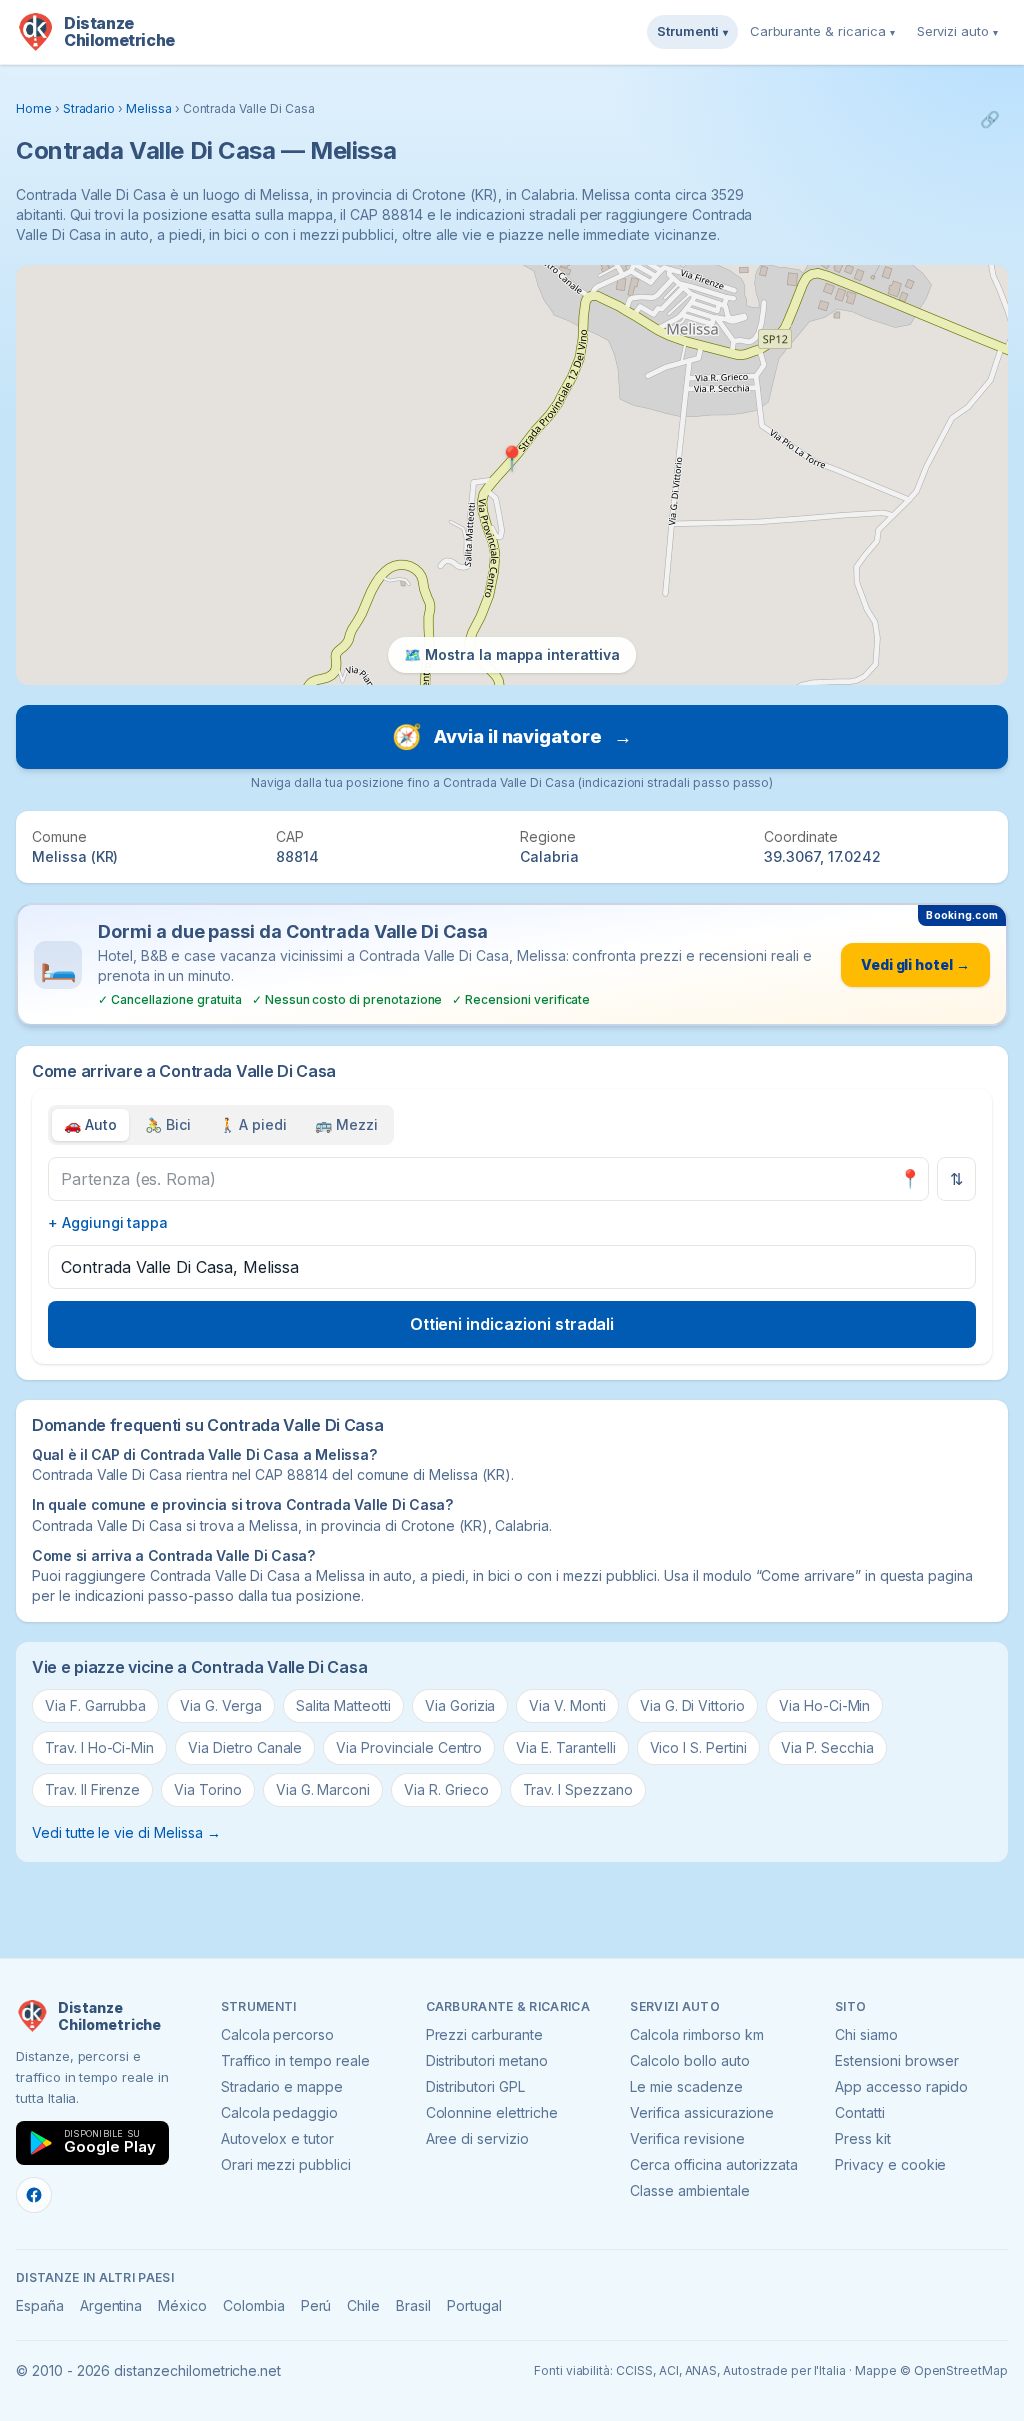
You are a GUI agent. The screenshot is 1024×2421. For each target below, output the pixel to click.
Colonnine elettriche (492, 2112)
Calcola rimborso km (696, 2034)
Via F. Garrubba (95, 1705)
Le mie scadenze (686, 2086)
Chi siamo (866, 2034)
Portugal (474, 2305)
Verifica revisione (687, 2138)
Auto (90, 1124)
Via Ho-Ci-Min (824, 1705)
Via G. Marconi (323, 1789)
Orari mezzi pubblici (286, 2164)
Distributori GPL (475, 2086)
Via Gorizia (460, 1705)
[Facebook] (34, 2195)
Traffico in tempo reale (295, 2060)
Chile (363, 2305)
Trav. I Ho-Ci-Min (99, 1747)
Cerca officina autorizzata (714, 2164)
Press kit (863, 2138)
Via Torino (208, 1789)
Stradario (89, 108)
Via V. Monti (567, 1705)
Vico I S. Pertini (698, 1747)
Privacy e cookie (890, 2164)
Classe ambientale (689, 2190)
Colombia (254, 2305)
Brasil (413, 2305)
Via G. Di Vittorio (692, 1705)
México (182, 2305)
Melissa (149, 108)
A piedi (253, 1124)
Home (34, 108)
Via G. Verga (220, 1705)
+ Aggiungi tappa (108, 1222)
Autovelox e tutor (277, 2138)
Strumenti (692, 31)
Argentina (111, 2305)
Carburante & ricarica (822, 31)
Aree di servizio (477, 2138)
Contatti (860, 2112)
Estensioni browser (897, 2060)
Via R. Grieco (446, 1789)
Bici (168, 1124)
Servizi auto (957, 31)
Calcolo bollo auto (689, 2060)
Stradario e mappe (282, 2086)
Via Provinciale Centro (409, 1747)
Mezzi (346, 1124)
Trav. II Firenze (92, 1789)
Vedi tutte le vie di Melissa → (126, 1832)
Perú (316, 2305)
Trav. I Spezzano (578, 1789)
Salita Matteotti (343, 1705)
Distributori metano (487, 2060)
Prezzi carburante (484, 2034)
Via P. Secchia (827, 1747)
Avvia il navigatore (512, 736)
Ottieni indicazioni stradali (512, 1324)
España (40, 2305)
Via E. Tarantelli (565, 1747)
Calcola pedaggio (279, 2112)
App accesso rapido (901, 2086)
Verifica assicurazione (702, 2112)
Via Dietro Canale (245, 1747)
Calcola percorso (277, 2034)
